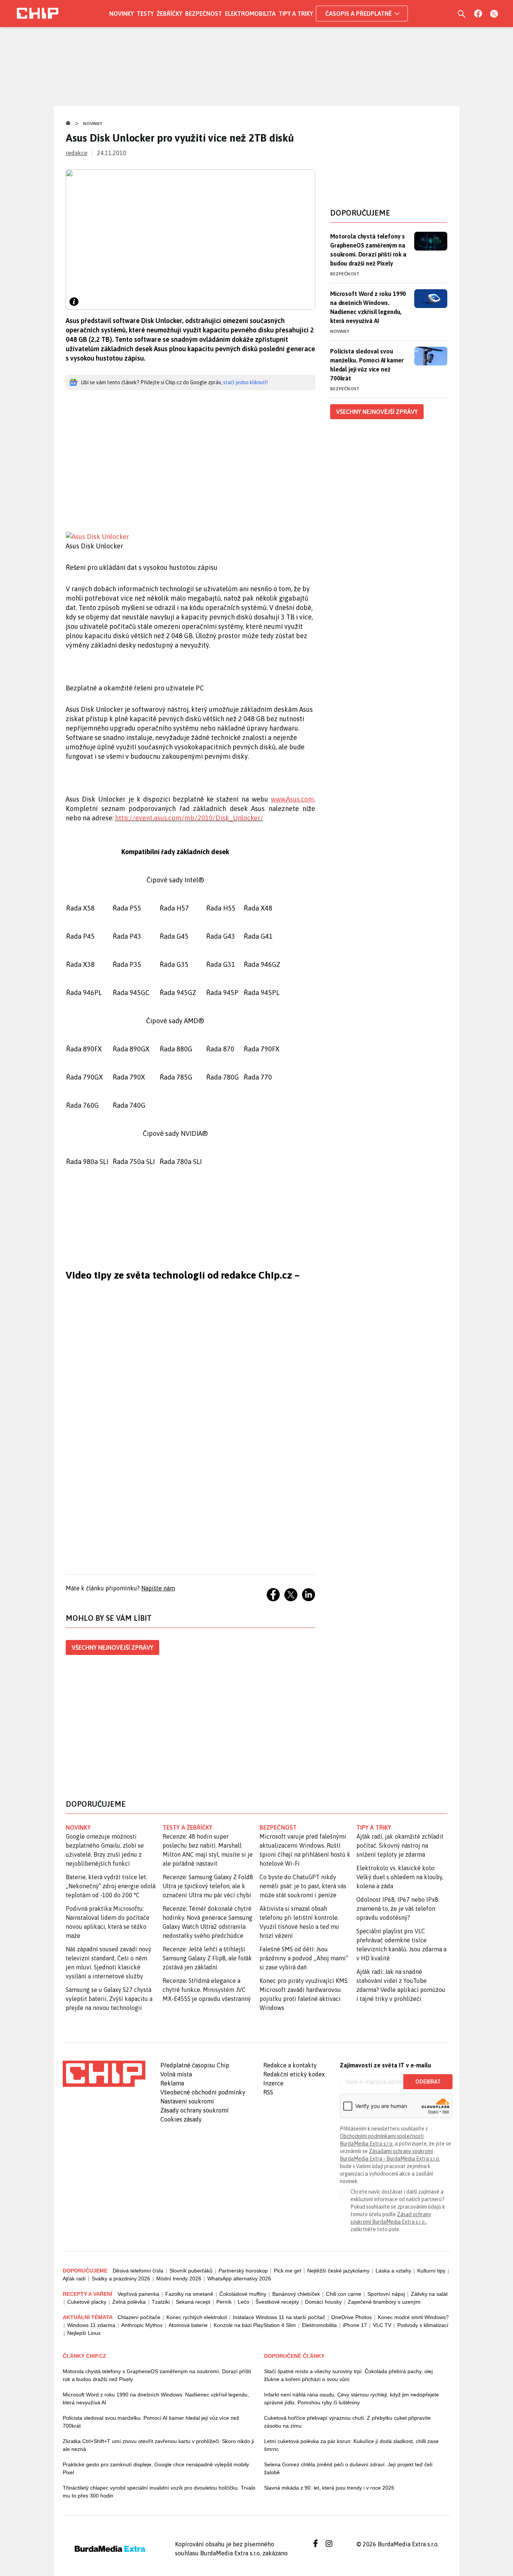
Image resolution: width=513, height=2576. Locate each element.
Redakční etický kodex (294, 2074)
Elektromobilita (250, 14)
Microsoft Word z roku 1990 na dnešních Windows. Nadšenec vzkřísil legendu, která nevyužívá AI (368, 307)
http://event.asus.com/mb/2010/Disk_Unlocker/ (189, 818)
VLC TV (382, 2325)
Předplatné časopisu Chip (195, 2065)
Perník (224, 2302)
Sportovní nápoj (386, 2294)
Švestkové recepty (277, 2302)
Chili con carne (344, 2294)
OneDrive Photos (352, 2317)
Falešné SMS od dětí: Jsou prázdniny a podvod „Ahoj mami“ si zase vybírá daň (304, 1958)
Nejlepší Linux (84, 2333)
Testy (145, 14)
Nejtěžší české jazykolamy (338, 2271)
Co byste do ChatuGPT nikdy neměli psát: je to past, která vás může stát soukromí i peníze (303, 1886)
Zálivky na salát (429, 2294)
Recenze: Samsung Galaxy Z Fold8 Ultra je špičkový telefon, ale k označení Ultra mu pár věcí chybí (208, 1886)
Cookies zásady (181, 2119)
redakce (77, 153)
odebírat (428, 2082)
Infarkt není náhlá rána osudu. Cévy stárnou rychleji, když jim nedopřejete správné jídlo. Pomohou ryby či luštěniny (352, 2399)
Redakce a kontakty (290, 2065)
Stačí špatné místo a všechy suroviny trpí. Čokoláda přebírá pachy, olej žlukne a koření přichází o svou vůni (348, 2375)
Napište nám (158, 1588)
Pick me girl (287, 2271)
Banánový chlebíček (296, 2294)
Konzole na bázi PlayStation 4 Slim (255, 2325)
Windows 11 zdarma (91, 2325)
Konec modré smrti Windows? (413, 2317)
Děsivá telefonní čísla (138, 2271)
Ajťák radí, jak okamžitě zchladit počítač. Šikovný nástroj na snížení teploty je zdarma (400, 1845)
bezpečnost (278, 1827)
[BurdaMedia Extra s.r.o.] (104, 2074)
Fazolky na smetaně (189, 2294)
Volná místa (176, 2074)
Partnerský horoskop (243, 2271)
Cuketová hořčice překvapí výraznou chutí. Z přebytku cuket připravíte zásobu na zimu (347, 2422)
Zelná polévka (129, 2302)
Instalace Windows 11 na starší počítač (279, 2317)
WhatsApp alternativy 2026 (239, 2279)
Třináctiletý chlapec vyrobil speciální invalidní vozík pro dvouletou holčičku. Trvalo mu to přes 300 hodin (159, 2492)
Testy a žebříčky (188, 1827)
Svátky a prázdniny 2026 (121, 2279)
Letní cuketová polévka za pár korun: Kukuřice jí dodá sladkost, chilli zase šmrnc (351, 2445)
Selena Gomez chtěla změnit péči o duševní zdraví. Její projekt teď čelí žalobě (348, 2468)
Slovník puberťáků (191, 2271)
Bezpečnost (204, 14)
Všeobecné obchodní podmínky (203, 2092)
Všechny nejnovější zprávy (112, 1647)
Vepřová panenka (138, 2294)
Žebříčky (169, 14)
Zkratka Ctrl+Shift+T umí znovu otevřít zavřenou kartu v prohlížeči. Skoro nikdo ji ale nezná (158, 2445)
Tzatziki (161, 2302)
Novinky (121, 14)
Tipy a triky (296, 14)
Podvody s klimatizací (423, 2325)
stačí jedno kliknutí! (245, 382)
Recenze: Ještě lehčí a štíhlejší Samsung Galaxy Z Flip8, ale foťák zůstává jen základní (207, 1958)
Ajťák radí (74, 2279)
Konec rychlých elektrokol (197, 2317)
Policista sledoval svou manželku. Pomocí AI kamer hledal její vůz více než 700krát (367, 365)
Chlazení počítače (139, 2317)
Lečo (244, 2302)
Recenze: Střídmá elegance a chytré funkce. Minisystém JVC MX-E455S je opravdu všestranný (207, 1990)
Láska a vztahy (393, 2271)
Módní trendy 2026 (179, 2279)
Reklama (172, 2083)
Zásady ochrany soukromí (195, 2110)
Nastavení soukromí (187, 2101)
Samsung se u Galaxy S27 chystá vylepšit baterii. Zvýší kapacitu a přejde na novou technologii (109, 1999)
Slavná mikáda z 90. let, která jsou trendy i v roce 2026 (329, 2488)
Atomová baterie (188, 2325)
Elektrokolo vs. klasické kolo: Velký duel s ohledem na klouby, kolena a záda (400, 1877)
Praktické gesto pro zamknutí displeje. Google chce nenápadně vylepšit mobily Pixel (156, 2468)
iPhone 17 (355, 2325)
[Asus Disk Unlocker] (190, 537)
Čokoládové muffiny (243, 2294)
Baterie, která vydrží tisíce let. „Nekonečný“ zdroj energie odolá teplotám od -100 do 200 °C (111, 1886)
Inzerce (273, 2083)
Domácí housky (323, 2302)
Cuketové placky (87, 2302)
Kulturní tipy (431, 2271)
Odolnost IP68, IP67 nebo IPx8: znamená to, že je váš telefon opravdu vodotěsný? (398, 1909)
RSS (268, 2092)
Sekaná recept (193, 2302)
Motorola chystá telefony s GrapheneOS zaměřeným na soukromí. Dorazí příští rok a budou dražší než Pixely (368, 250)
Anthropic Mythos (142, 2325)
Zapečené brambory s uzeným (384, 2302)
